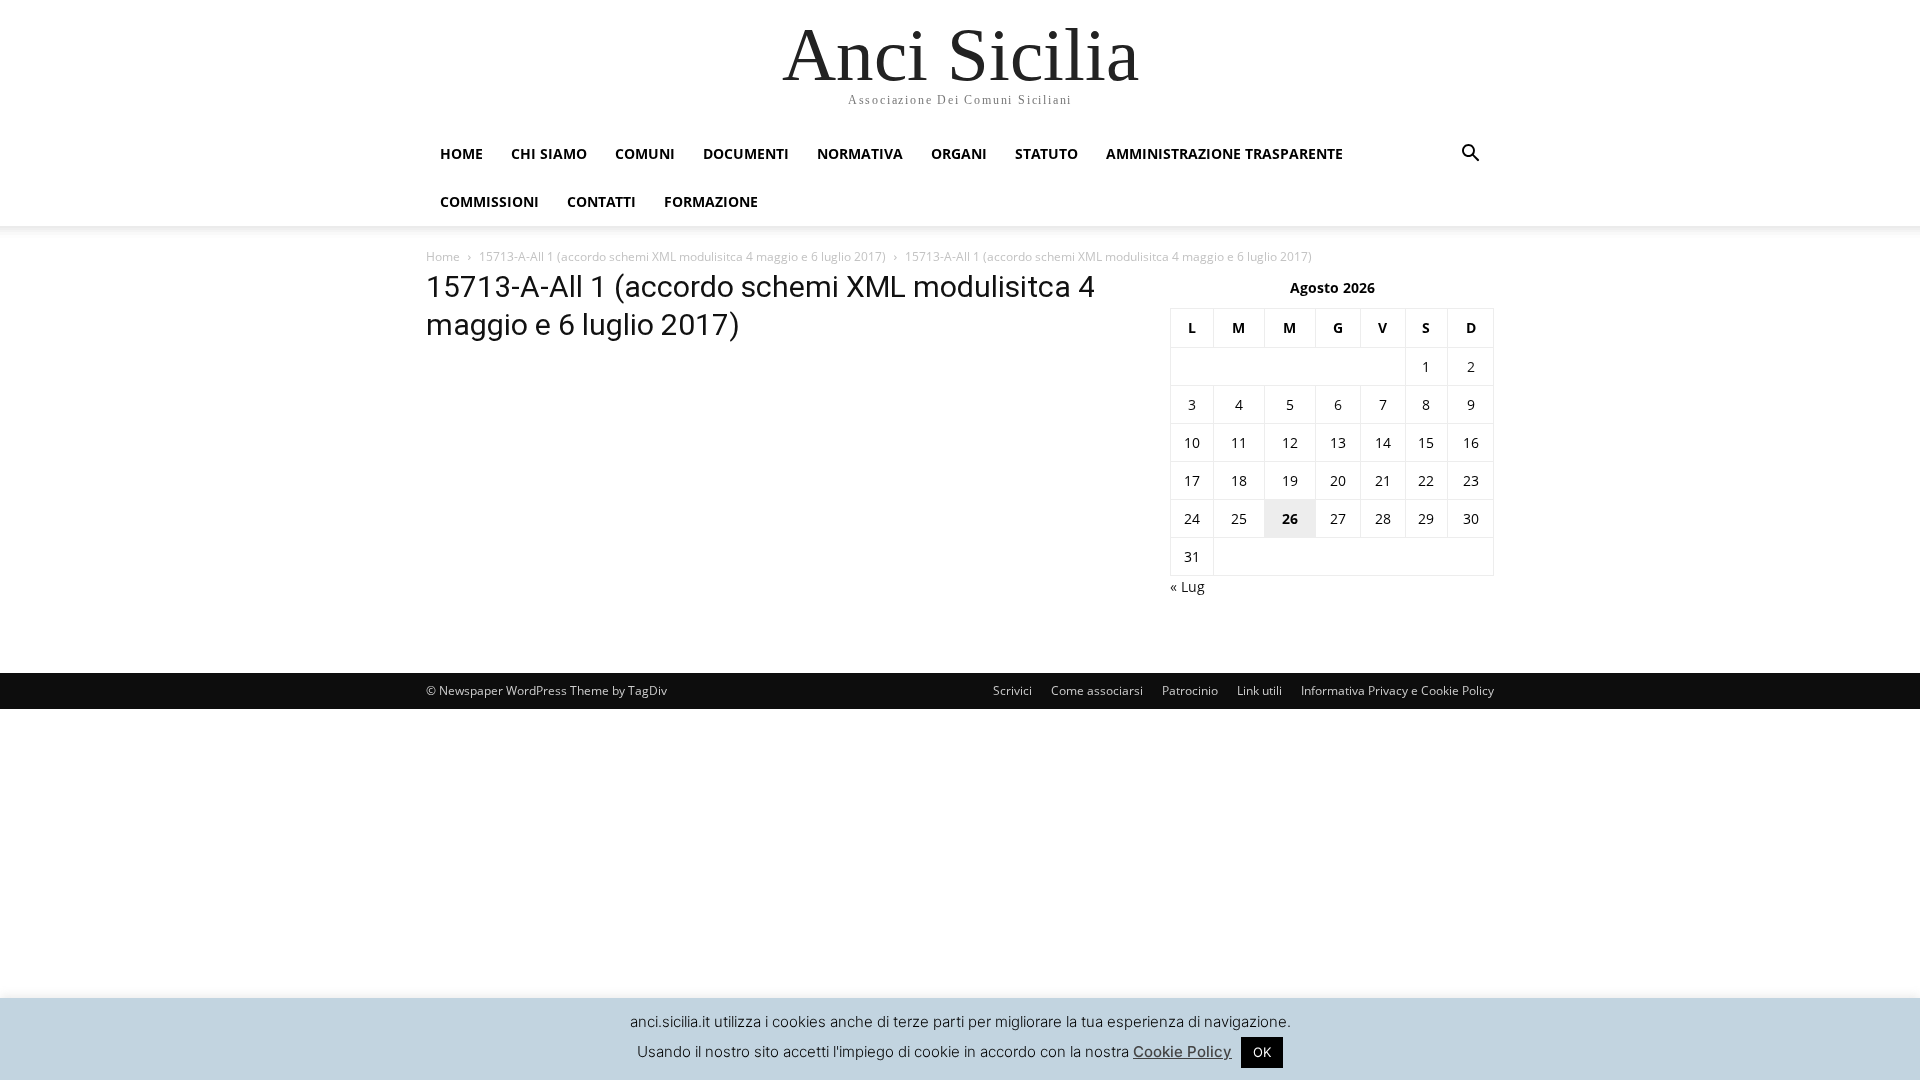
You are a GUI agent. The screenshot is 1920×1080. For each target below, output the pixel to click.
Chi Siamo (549, 153)
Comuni (645, 153)
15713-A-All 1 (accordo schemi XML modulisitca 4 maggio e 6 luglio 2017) (682, 256)
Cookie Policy (1182, 1051)
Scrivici (1012, 690)
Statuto (1046, 153)
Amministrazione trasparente (1224, 153)
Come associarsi (1097, 690)
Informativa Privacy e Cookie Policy (1397, 690)
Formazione (711, 201)
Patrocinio (1190, 690)
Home (461, 153)
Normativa (860, 153)
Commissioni (489, 201)
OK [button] (1262, 1052)
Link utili (1259, 690)
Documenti (746, 153)
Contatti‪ (601, 201)
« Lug (1187, 586)
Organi (959, 153)
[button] (1470, 155)
